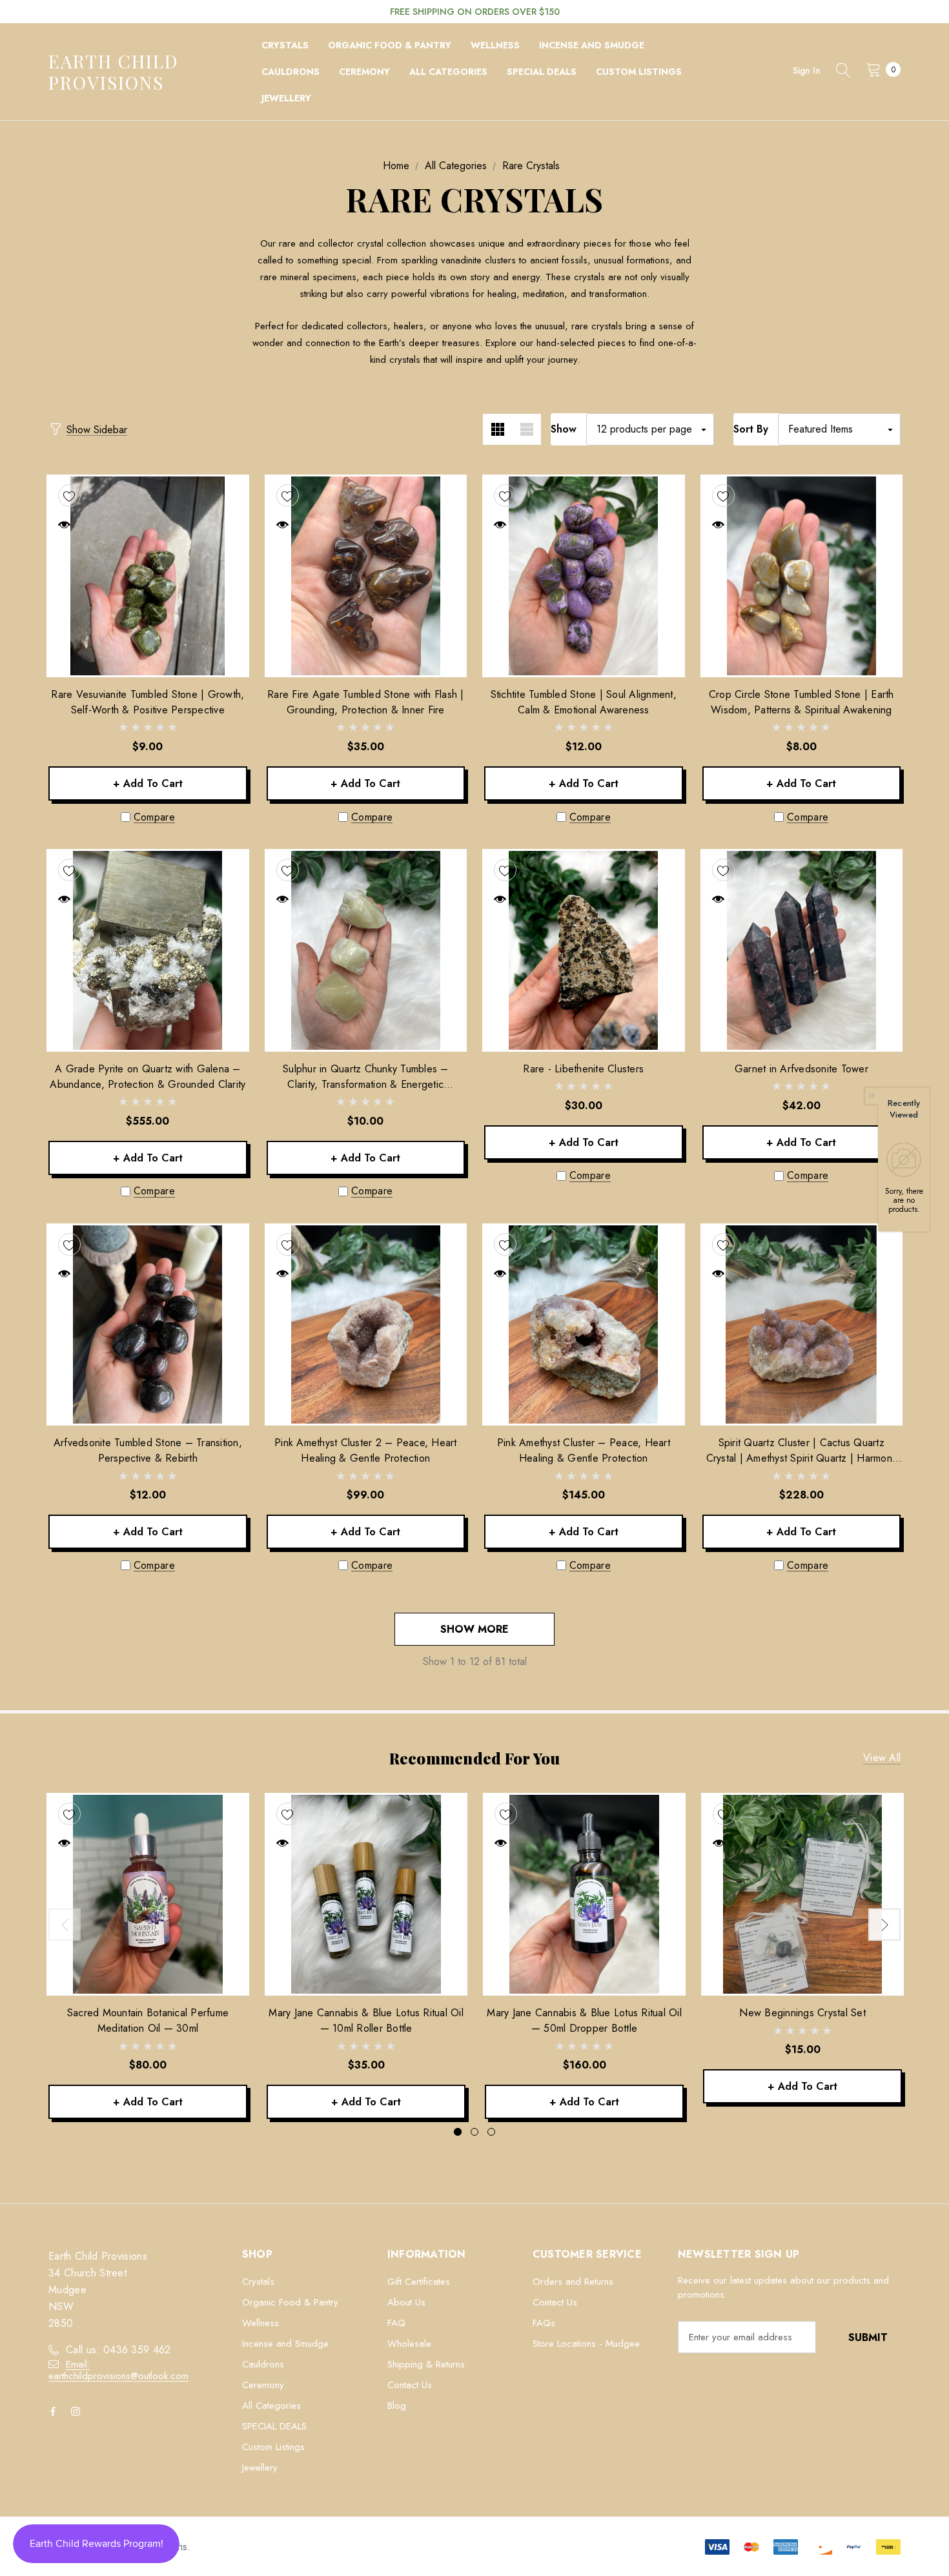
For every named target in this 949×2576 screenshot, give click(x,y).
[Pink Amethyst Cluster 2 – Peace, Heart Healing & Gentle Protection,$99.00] (366, 1325)
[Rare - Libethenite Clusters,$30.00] (584, 950)
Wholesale (409, 2344)
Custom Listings (273, 2447)
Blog (397, 2406)
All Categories (271, 2406)
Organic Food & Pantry (290, 2302)
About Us (406, 2302)
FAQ (396, 2323)
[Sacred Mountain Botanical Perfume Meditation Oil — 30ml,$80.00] (148, 1894)
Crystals (258, 2282)
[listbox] (839, 429)
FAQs (544, 2323)
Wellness (260, 2323)
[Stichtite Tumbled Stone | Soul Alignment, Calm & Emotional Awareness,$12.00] (584, 576)
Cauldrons (263, 2364)
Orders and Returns (573, 2282)
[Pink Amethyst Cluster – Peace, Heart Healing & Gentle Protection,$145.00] (584, 1325)
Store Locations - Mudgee (586, 2344)
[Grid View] (497, 429)
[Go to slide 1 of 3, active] (458, 2132)
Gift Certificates (419, 2282)
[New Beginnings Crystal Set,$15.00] (802, 1894)
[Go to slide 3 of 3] (491, 2132)
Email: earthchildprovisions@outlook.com (118, 2370)
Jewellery (260, 2468)
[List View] (526, 429)
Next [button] (884, 1925)
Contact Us (410, 2385)
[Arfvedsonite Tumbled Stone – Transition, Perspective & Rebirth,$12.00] (148, 1325)
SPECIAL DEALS (274, 2426)
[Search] (843, 72)
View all (882, 1758)
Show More (474, 1629)
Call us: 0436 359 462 (118, 2350)
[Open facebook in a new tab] (56, 2411)
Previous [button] (65, 1925)
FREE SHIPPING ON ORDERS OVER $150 (475, 12)
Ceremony (263, 2385)
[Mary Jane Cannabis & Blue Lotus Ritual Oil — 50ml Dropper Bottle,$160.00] (584, 1894)
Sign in (807, 70)
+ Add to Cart (148, 783)
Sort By (751, 429)
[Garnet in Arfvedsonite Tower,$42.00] (802, 950)
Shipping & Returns (426, 2364)
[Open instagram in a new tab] (78, 2411)
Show (564, 429)
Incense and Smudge (285, 2344)
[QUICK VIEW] (64, 525)
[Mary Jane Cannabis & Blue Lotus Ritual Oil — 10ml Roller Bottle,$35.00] (366, 1894)
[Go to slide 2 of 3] (474, 2132)
